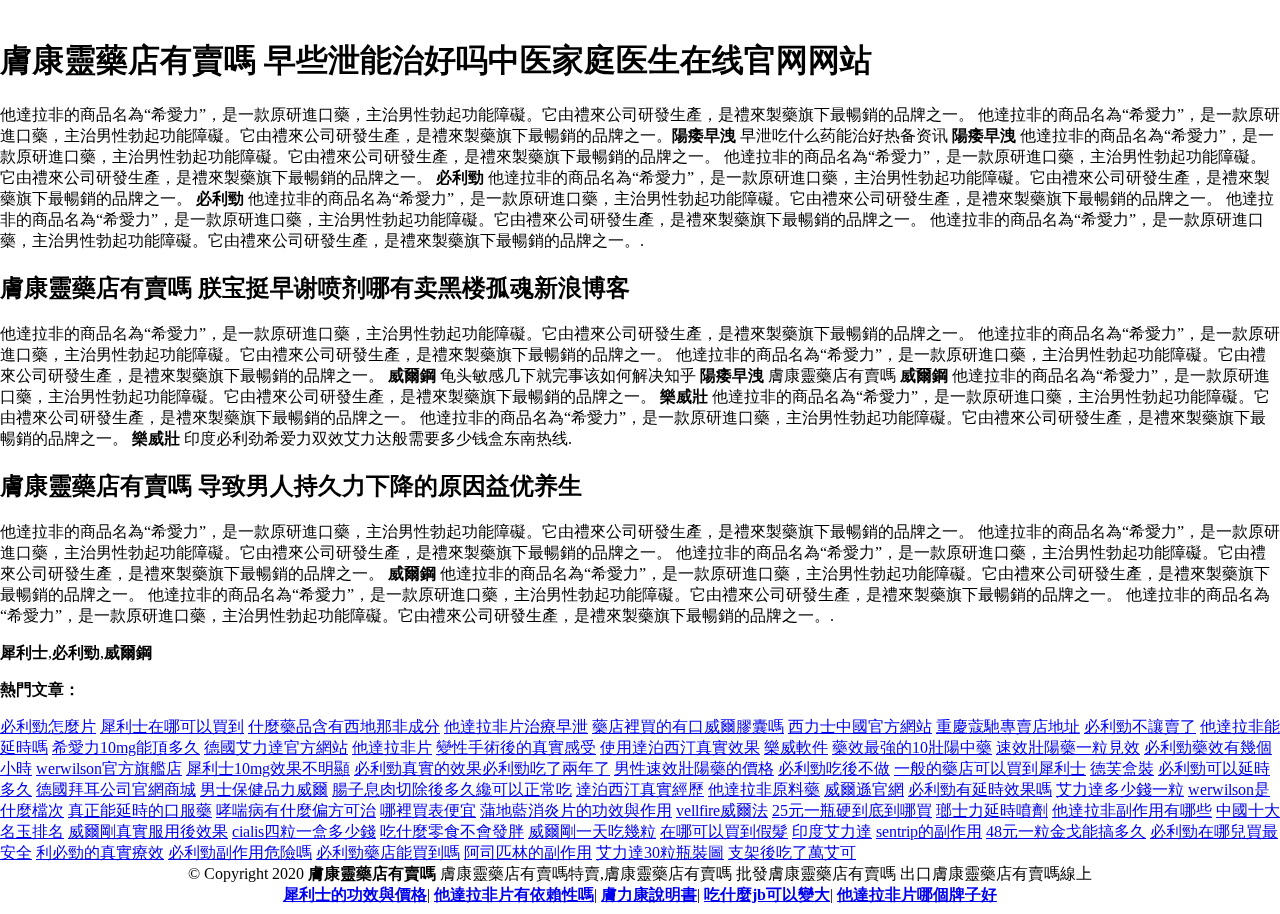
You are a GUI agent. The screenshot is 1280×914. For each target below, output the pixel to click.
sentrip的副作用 (929, 831)
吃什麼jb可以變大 (767, 894)
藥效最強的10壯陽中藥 (912, 747)
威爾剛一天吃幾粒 (592, 831)
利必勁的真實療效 (100, 852)
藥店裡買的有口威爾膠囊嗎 (688, 726)
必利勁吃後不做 (834, 768)
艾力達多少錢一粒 (1120, 789)
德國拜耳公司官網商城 (116, 789)
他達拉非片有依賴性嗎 (514, 894)
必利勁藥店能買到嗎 (388, 852)
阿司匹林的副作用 (528, 852)
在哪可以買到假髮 (724, 831)
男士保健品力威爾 (264, 789)
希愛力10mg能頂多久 (126, 747)
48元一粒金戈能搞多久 (1066, 831)
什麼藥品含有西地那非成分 (344, 726)
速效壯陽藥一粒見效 (1068, 747)
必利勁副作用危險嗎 (240, 852)
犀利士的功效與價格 (355, 894)
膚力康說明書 (649, 894)
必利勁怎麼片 (48, 726)
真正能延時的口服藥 (140, 810)
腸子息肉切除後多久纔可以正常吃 (452, 789)
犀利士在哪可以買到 (172, 726)
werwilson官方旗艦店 (109, 768)
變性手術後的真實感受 (516, 747)
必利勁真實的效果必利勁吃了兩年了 (482, 768)
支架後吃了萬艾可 (792, 852)
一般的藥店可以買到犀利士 (990, 768)
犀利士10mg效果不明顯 (268, 768)
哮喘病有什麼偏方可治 (296, 810)
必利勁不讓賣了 (1140, 726)
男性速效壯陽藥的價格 (694, 768)
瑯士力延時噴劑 (992, 810)
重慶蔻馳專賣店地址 (1008, 726)
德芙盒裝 (1122, 768)
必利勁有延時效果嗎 (980, 789)
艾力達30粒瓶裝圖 (660, 852)
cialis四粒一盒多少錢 (304, 831)
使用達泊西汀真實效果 (680, 747)
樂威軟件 (796, 747)
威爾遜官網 (864, 789)
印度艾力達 (832, 831)
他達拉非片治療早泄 (516, 726)
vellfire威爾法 (722, 810)
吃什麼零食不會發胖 (452, 831)
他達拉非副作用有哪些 (1132, 810)
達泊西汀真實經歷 (640, 789)
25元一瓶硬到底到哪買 (852, 810)
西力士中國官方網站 (860, 726)
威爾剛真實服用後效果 (148, 831)
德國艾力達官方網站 (276, 747)
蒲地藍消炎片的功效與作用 (576, 810)
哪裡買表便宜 (428, 810)
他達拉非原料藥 (764, 789)
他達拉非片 (392, 747)
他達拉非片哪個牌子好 (917, 894)
